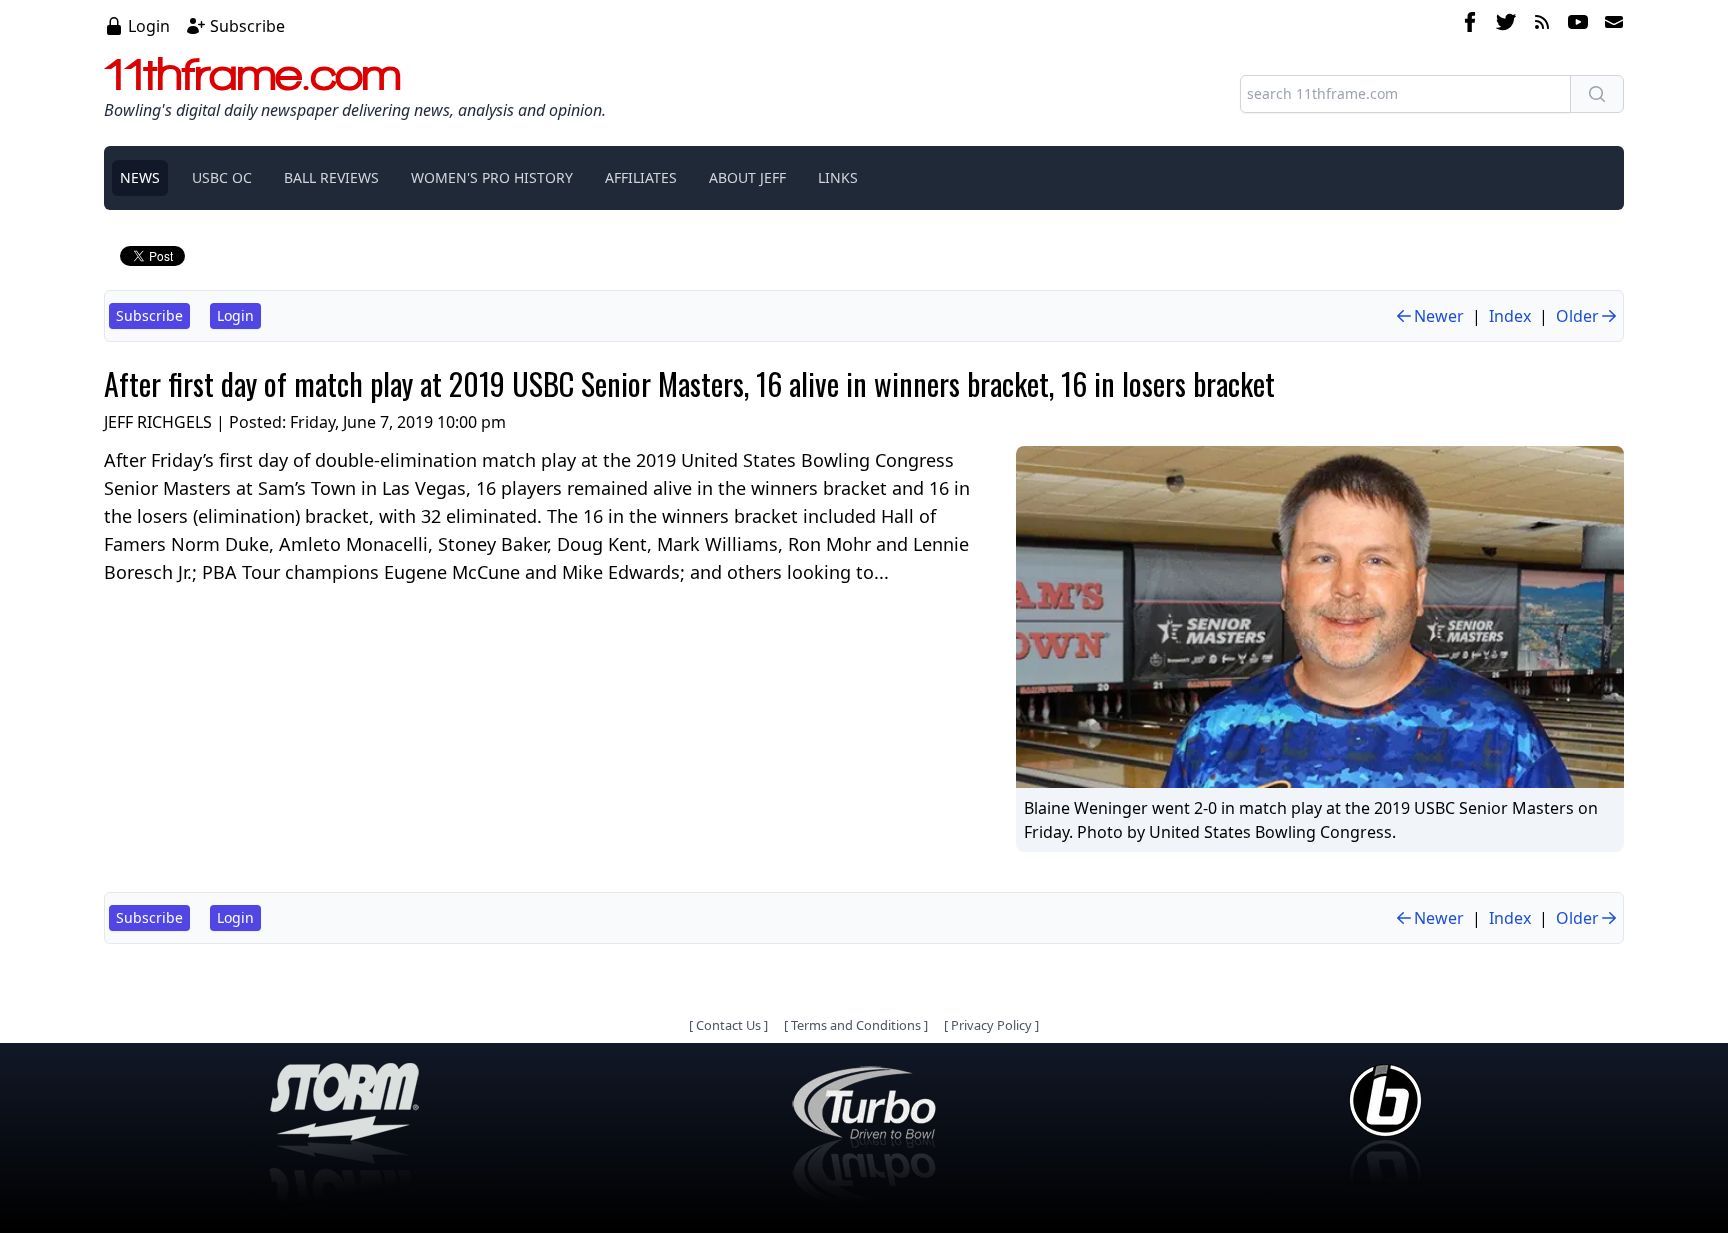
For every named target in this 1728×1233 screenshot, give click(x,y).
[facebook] (1470, 25)
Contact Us (728, 1025)
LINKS (838, 177)
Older (1577, 316)
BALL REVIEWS (331, 177)
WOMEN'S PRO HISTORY (492, 177)
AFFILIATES (641, 177)
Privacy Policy (991, 1025)
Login (149, 26)
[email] (1610, 25)
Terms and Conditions (856, 1025)
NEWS (140, 177)
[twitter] (1506, 25)
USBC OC (222, 177)
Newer (1439, 316)
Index (1510, 316)
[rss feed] (1542, 25)
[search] (1597, 94)
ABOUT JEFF (747, 177)
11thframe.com (252, 74)
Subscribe (247, 26)
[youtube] (1578, 25)
